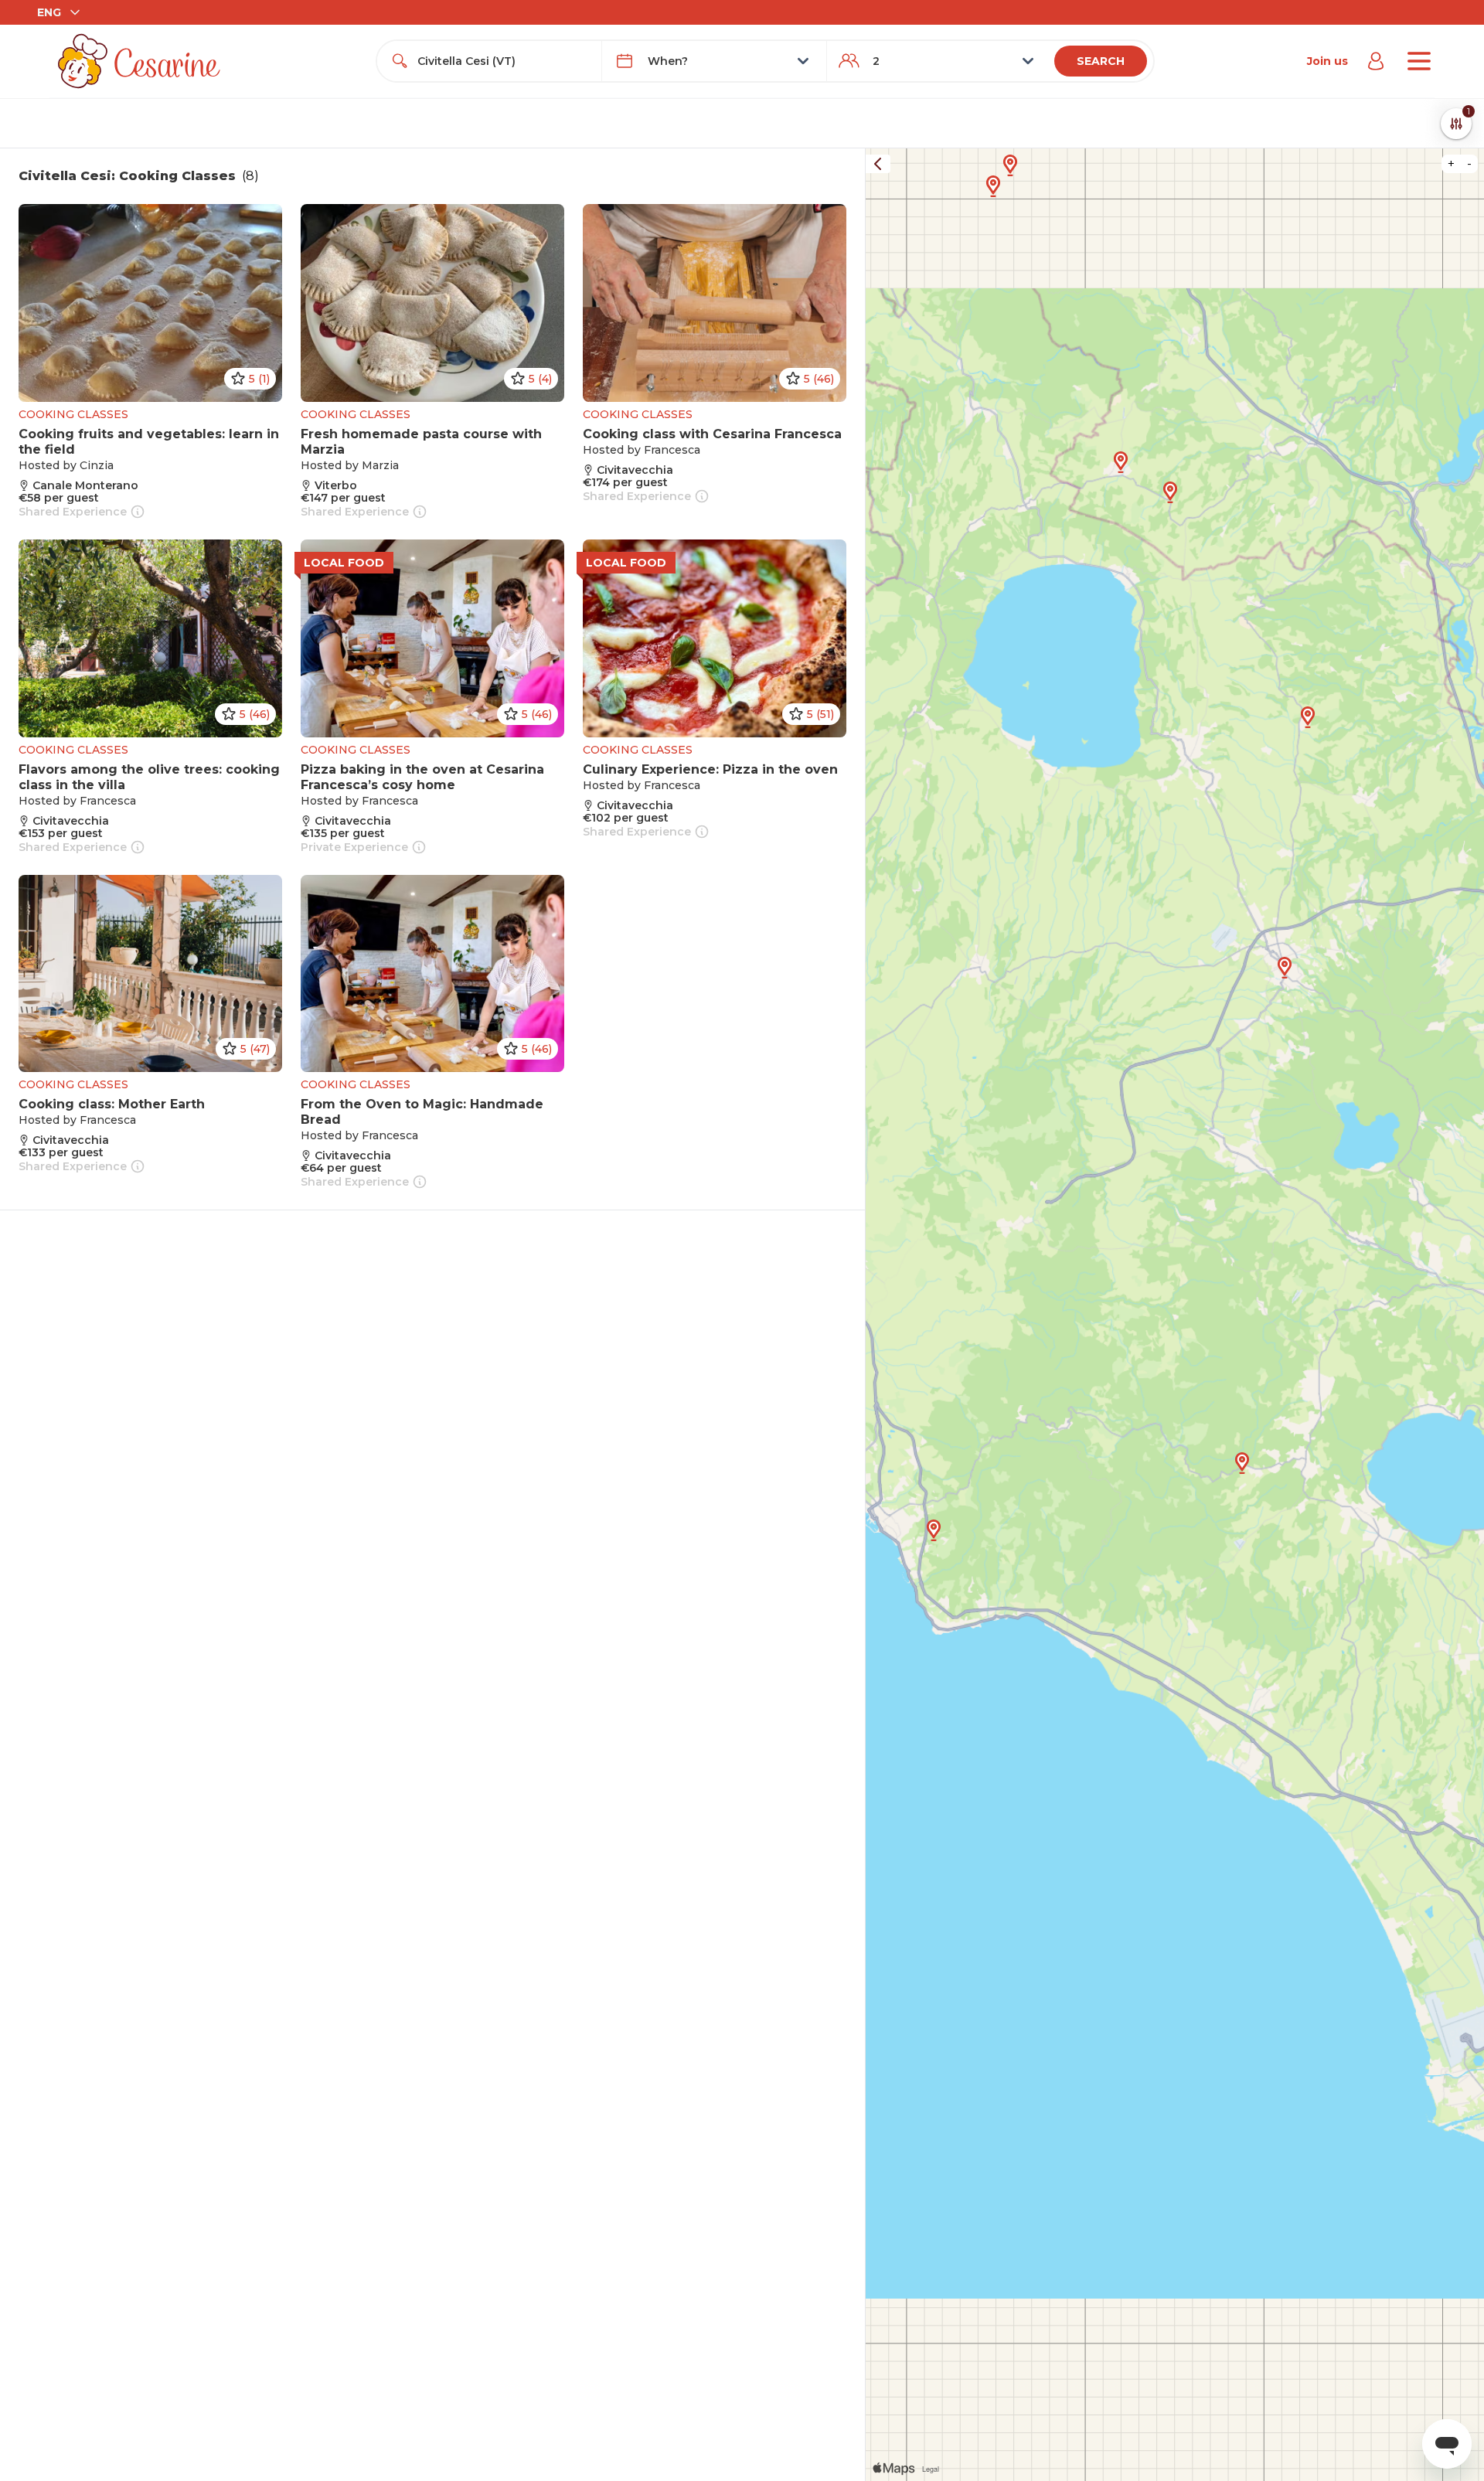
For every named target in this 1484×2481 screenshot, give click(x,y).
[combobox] (503, 61)
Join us (1327, 61)
